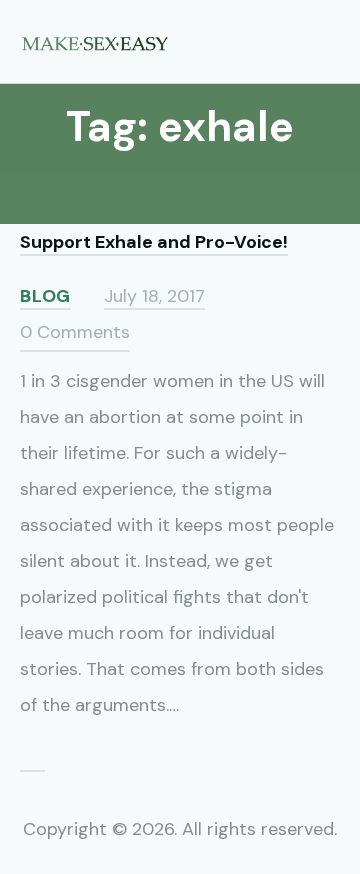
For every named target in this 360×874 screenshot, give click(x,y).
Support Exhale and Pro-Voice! (154, 242)
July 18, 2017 (154, 296)
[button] (333, 41)
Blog (45, 296)
